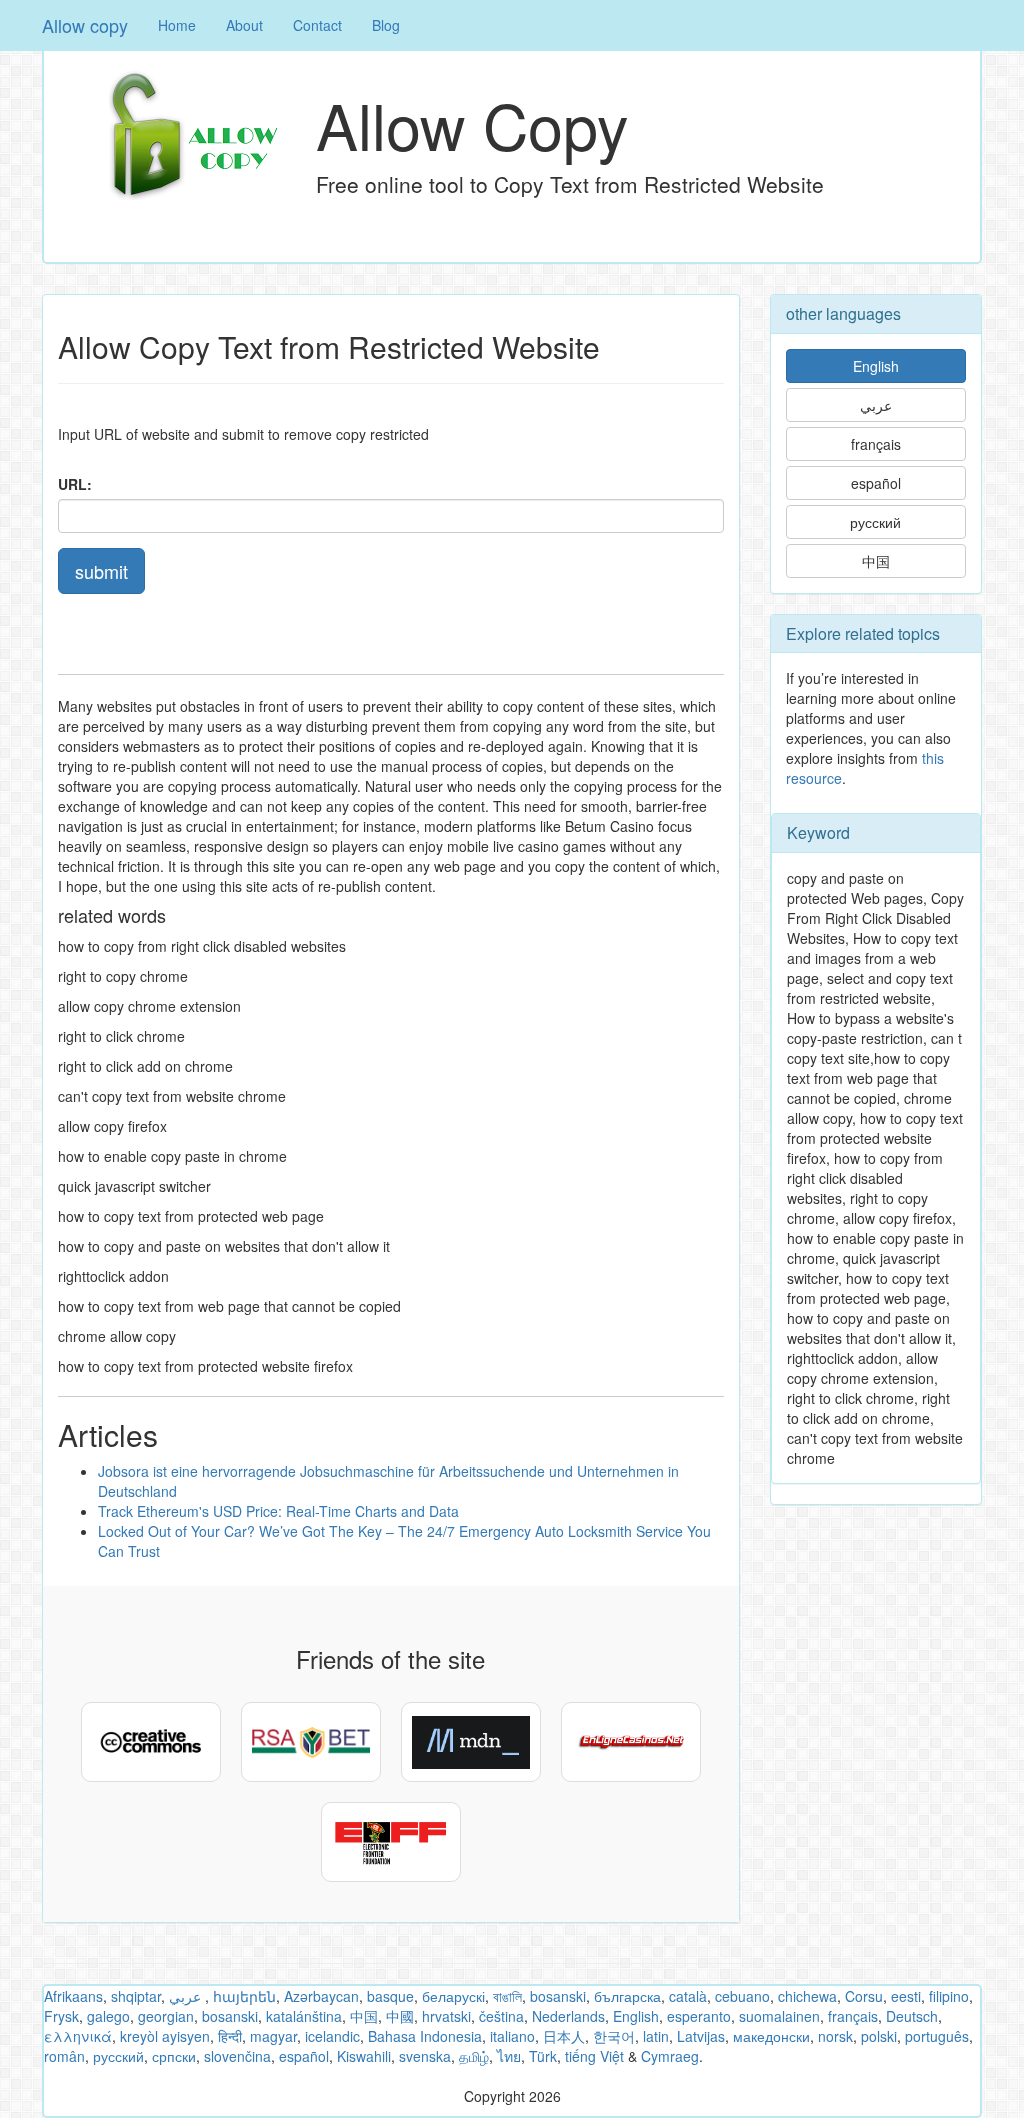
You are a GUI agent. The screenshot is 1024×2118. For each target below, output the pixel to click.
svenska (425, 2056)
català (688, 1996)
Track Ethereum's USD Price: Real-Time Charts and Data (278, 1511)
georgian (166, 2016)
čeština (501, 2016)
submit (101, 571)
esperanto (699, 2016)
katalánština (304, 2016)
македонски (771, 2036)
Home (177, 25)
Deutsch (912, 2016)
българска (627, 1996)
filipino (949, 1996)
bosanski (558, 1996)
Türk (543, 2056)
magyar (273, 2036)
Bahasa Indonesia (425, 2036)
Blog (386, 25)
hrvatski (446, 2016)
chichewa (807, 1996)
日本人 (564, 2036)
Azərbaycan (321, 1996)
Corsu (864, 1996)
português (937, 2036)
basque (390, 1996)
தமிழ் (474, 2056)
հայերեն (244, 1996)
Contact (317, 25)
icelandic (332, 2036)
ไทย (509, 2056)
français (876, 444)
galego (108, 2016)
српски (174, 2056)
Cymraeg (670, 2056)
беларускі (453, 1996)
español (876, 483)
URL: (75, 484)
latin (656, 2036)
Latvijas (701, 2036)
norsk (835, 2036)
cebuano (742, 1996)
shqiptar (136, 1996)
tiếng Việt (594, 2056)
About (244, 25)
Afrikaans (73, 1996)
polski (879, 2036)
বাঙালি (507, 1996)
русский (875, 522)
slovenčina (237, 2056)
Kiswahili (364, 2056)
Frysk (61, 2016)
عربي (876, 405)
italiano (512, 2036)
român (64, 2056)
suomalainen (779, 2016)
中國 (400, 2016)
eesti (906, 1996)
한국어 (614, 2036)
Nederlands (568, 2016)
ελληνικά (78, 2036)
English (876, 366)
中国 (876, 561)
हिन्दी (230, 2036)
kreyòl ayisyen (165, 2036)
